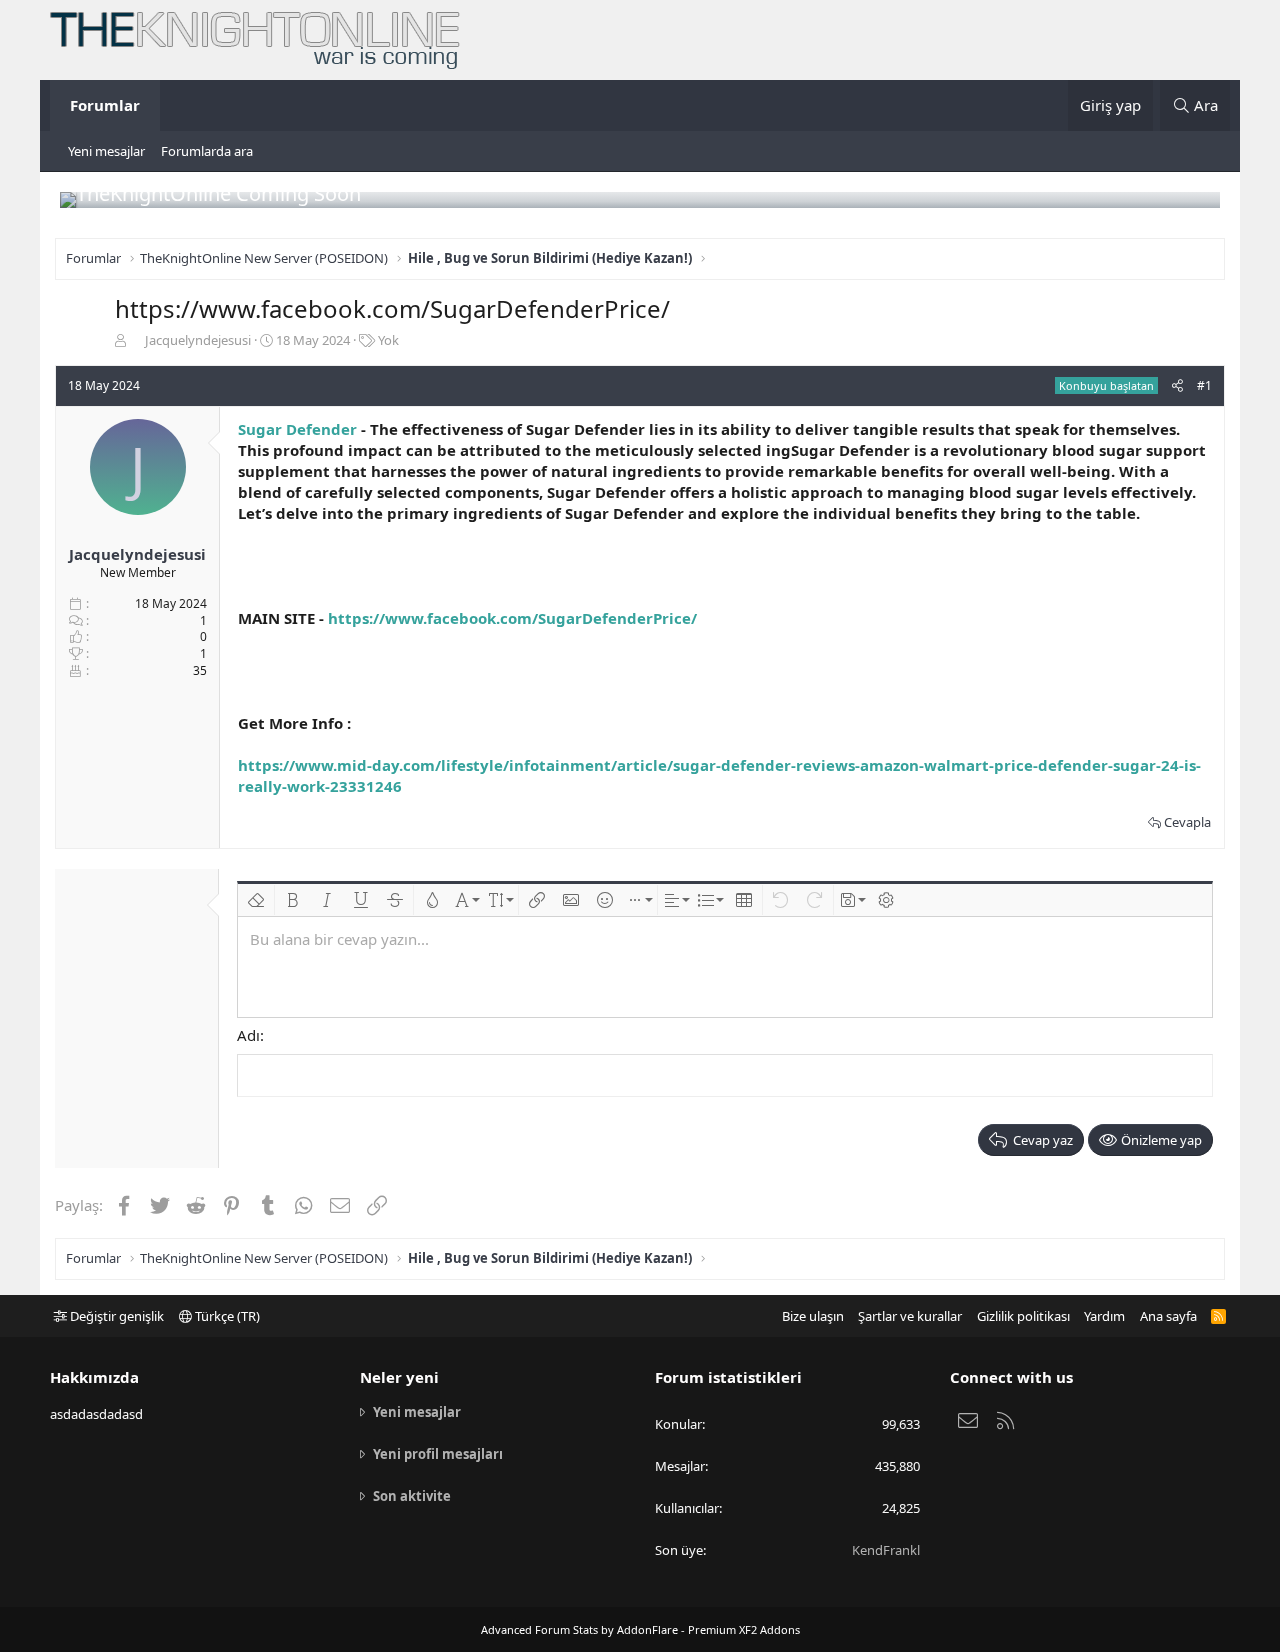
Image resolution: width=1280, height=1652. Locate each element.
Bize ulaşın (813, 1316)
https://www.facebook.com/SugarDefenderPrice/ (512, 618)
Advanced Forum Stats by (640, 1629)
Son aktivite (412, 1496)
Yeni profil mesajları (438, 1454)
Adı (248, 1035)
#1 (1204, 385)
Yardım (1104, 1316)
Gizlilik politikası (1023, 1316)
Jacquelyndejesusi (198, 340)
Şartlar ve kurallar (910, 1316)
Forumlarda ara (207, 151)
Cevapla (1187, 822)
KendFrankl (886, 1550)
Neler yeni (399, 1377)
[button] (256, 900)
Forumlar (105, 105)
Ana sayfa (1168, 1316)
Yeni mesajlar (106, 151)
